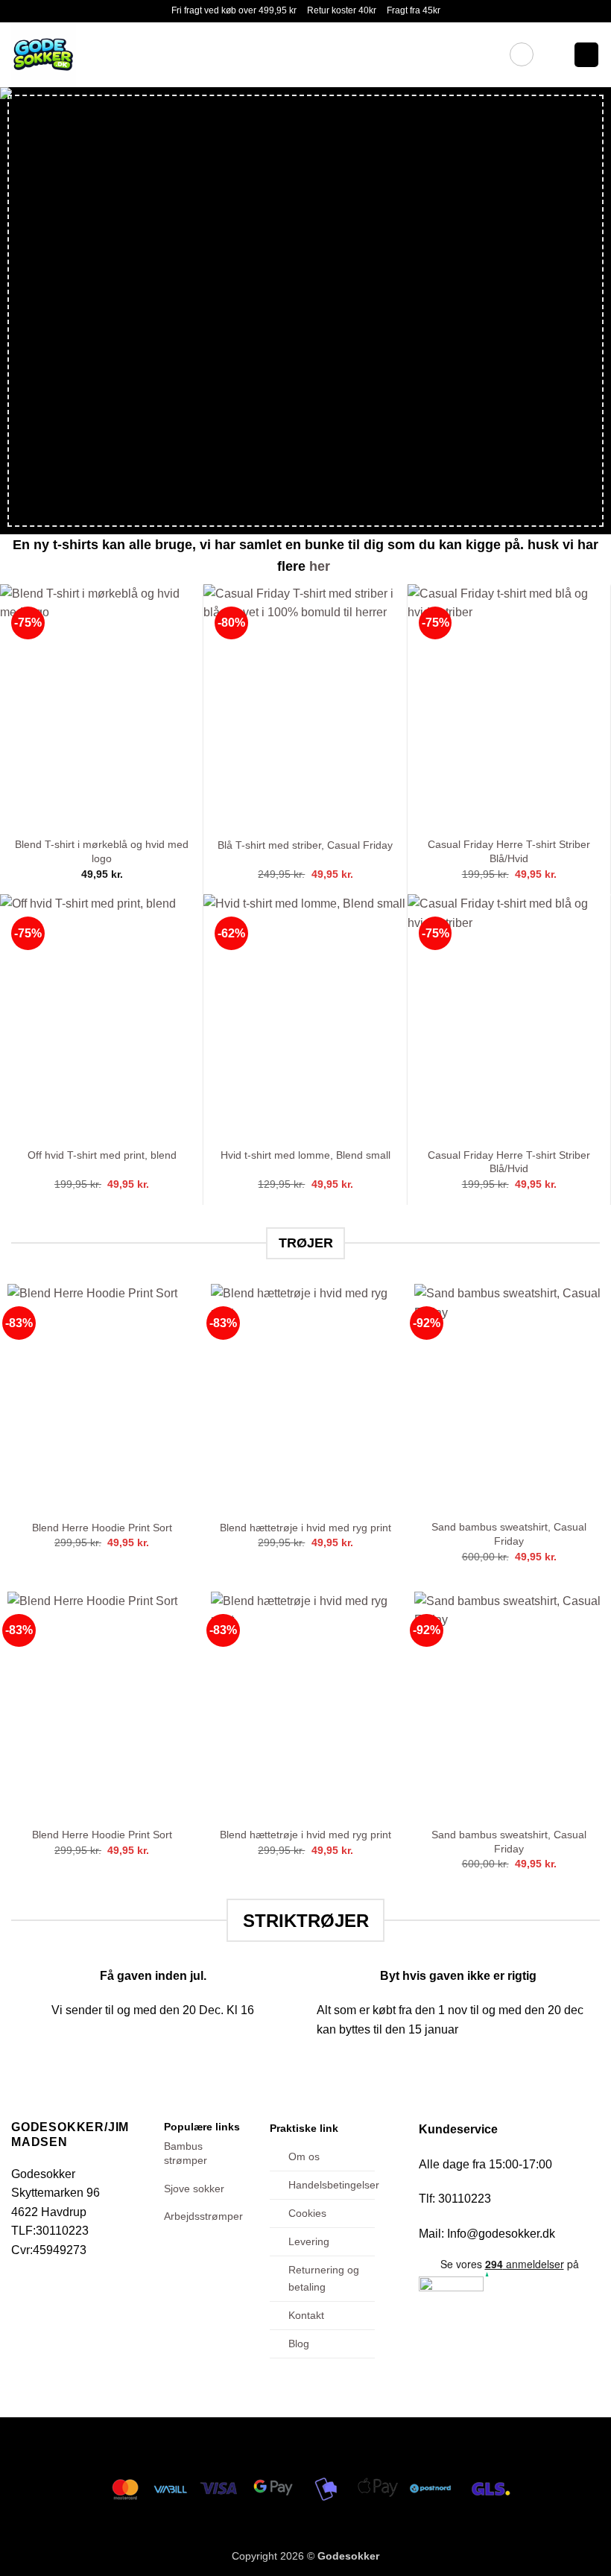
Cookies (307, 2213)
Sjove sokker (194, 2189)
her (322, 566)
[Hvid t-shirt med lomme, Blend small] (305, 1016)
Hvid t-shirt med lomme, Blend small (305, 1155)
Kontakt (306, 2315)
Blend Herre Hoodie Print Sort (102, 1528)
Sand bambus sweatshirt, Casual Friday (509, 1534)
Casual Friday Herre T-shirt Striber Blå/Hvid (509, 851)
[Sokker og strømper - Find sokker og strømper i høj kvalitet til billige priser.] (121, 55)
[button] (522, 54)
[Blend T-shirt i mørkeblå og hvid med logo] (102, 706)
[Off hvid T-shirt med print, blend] (102, 1016)
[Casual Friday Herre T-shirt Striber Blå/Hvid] (509, 706)
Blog (299, 2344)
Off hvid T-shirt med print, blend (102, 1155)
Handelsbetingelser (334, 2185)
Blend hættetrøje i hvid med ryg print (305, 1528)
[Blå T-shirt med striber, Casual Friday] (305, 706)
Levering (309, 2241)
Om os (304, 2156)
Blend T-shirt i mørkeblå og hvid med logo (102, 851)
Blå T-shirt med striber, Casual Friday (305, 845)
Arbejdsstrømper (203, 2216)
